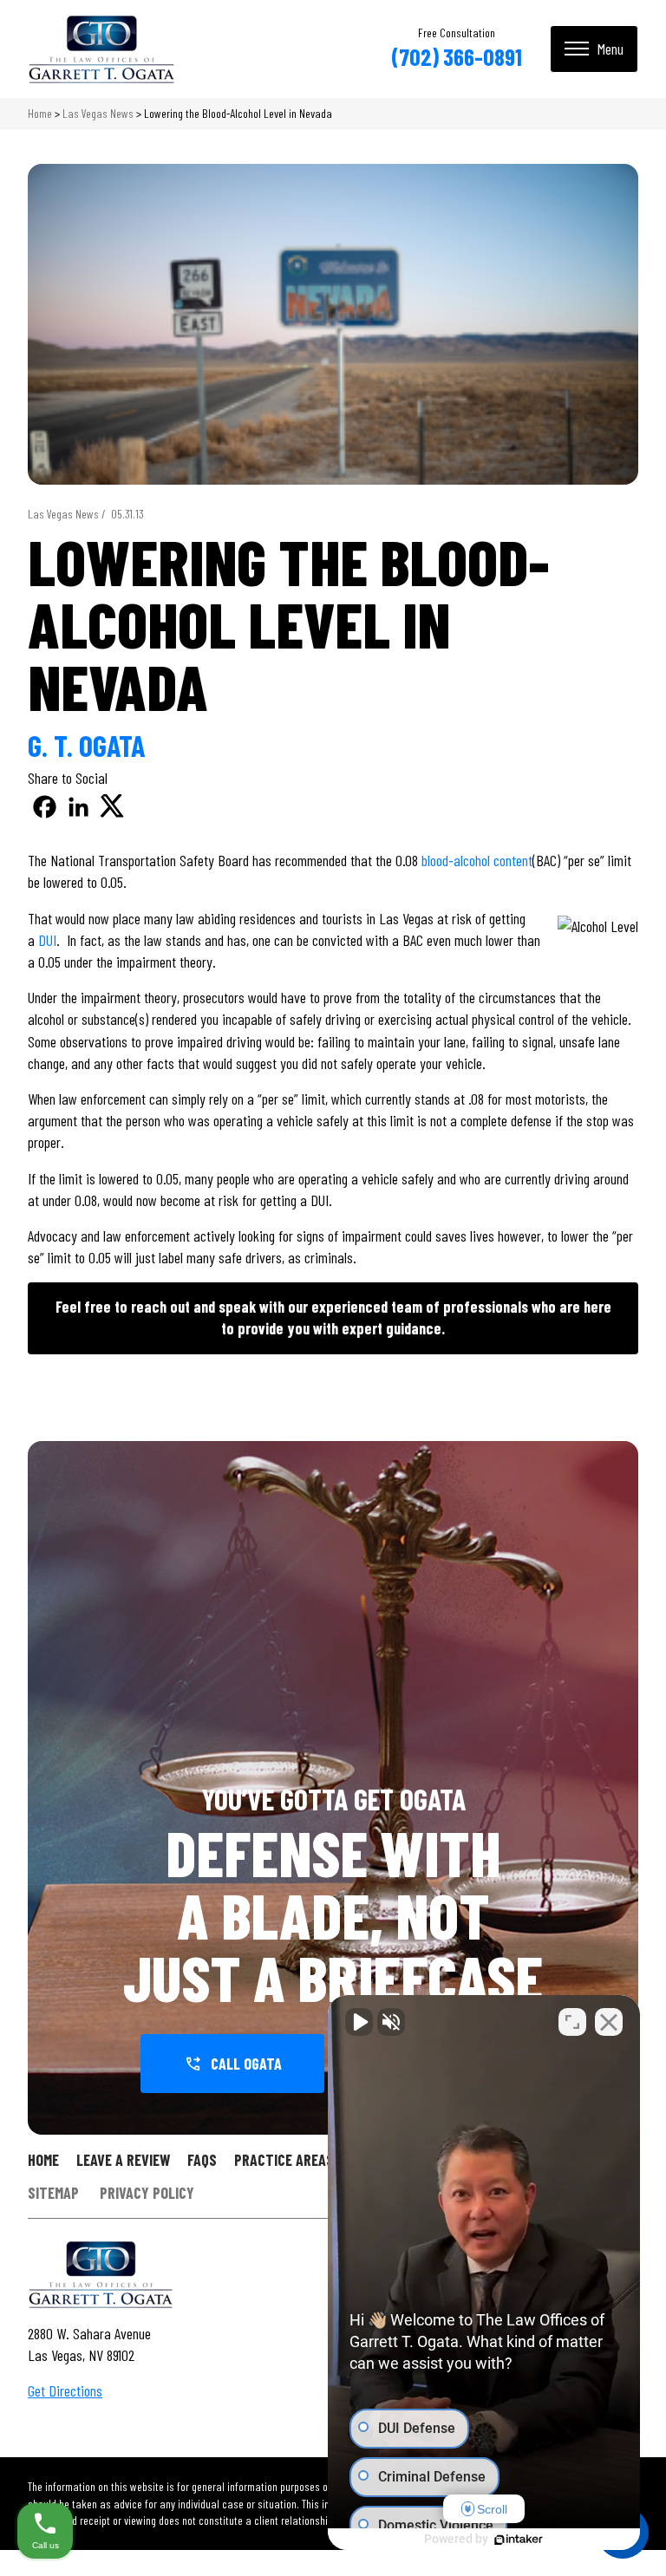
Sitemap (53, 2194)
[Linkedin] (78, 807)
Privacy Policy (147, 2194)
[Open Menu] (594, 49)
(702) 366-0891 (457, 56)
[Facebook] (45, 807)
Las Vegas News (98, 113)
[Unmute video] (359, 2022)
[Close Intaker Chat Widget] (609, 2022)
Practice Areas (284, 2160)
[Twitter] (112, 807)
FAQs (202, 2160)
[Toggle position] (572, 2022)
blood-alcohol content (477, 860)
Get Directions (65, 2390)
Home (40, 113)
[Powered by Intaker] (519, 2540)
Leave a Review (123, 2160)
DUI (47, 940)
